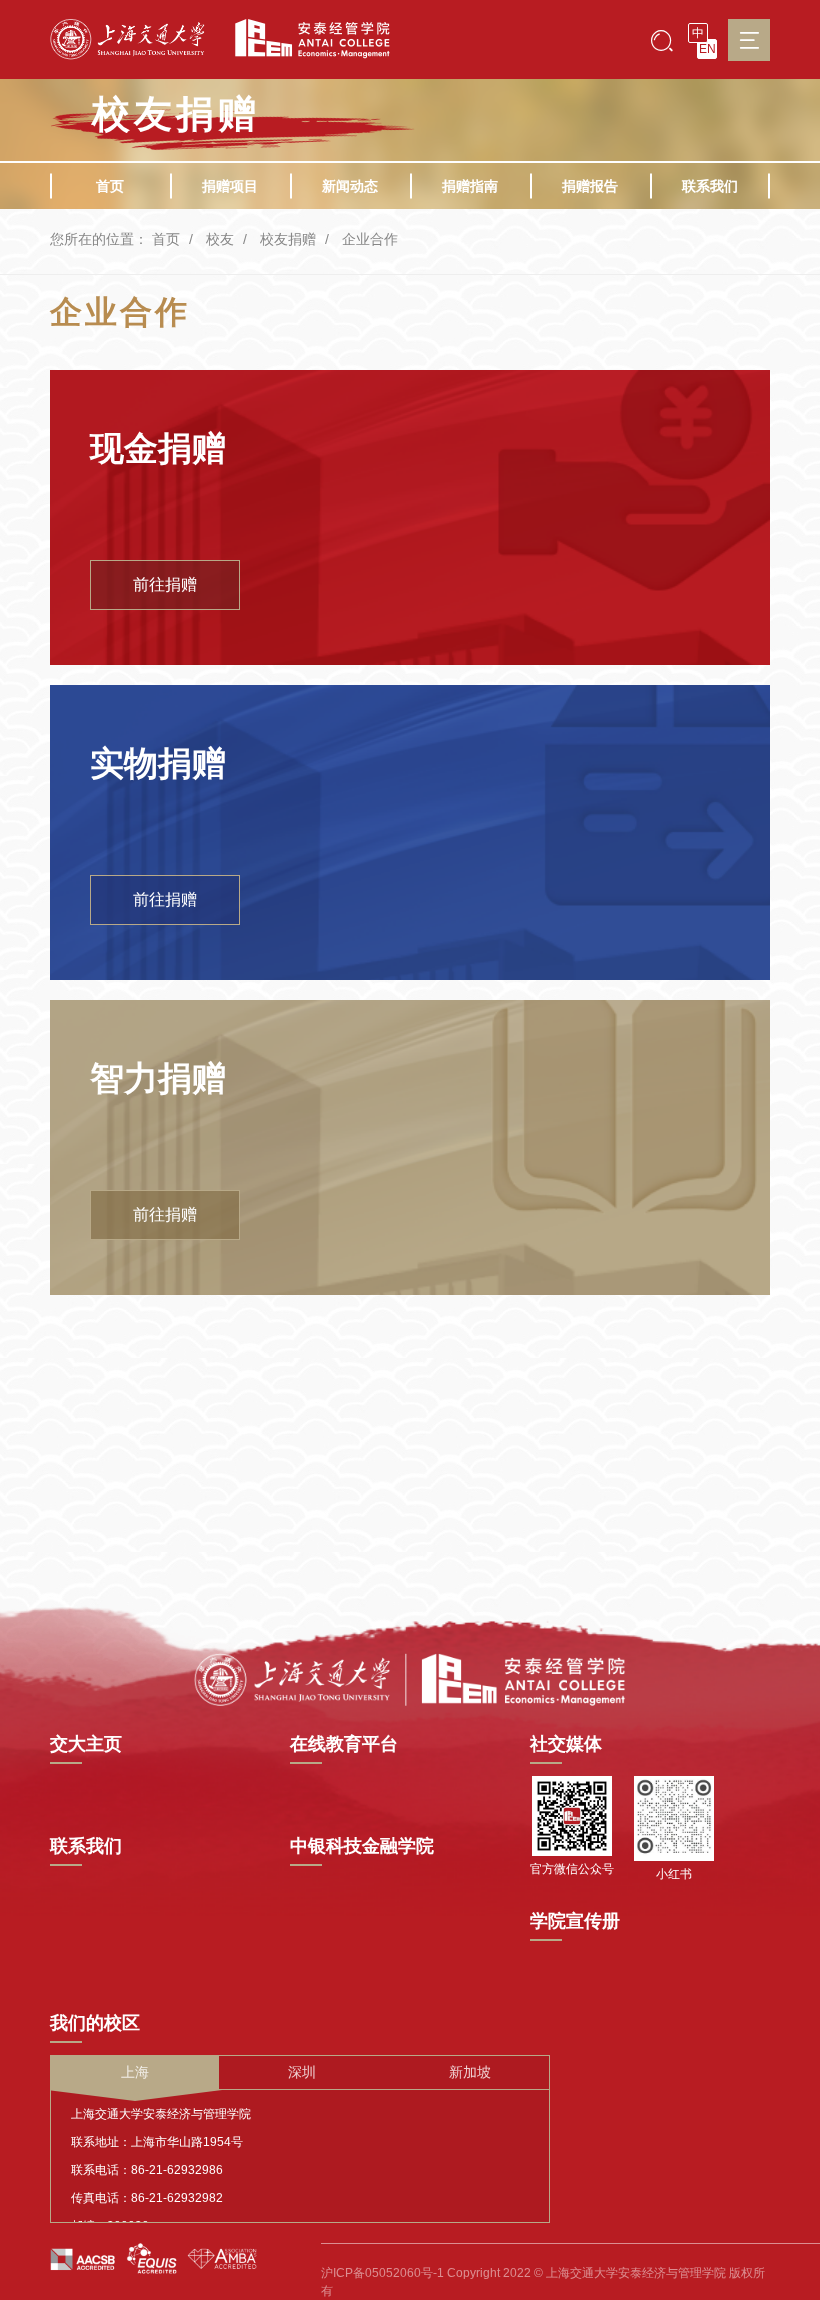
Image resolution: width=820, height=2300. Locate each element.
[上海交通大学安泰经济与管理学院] (410, 1678)
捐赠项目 (230, 186)
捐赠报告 (590, 186)
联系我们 (710, 186)
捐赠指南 (470, 186)
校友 (220, 239)
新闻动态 (350, 186)
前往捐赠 (165, 584)
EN (707, 49)
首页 (110, 186)
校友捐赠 (288, 239)
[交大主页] (127, 39)
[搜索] (662, 39)
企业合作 (370, 239)
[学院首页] (305, 39)
